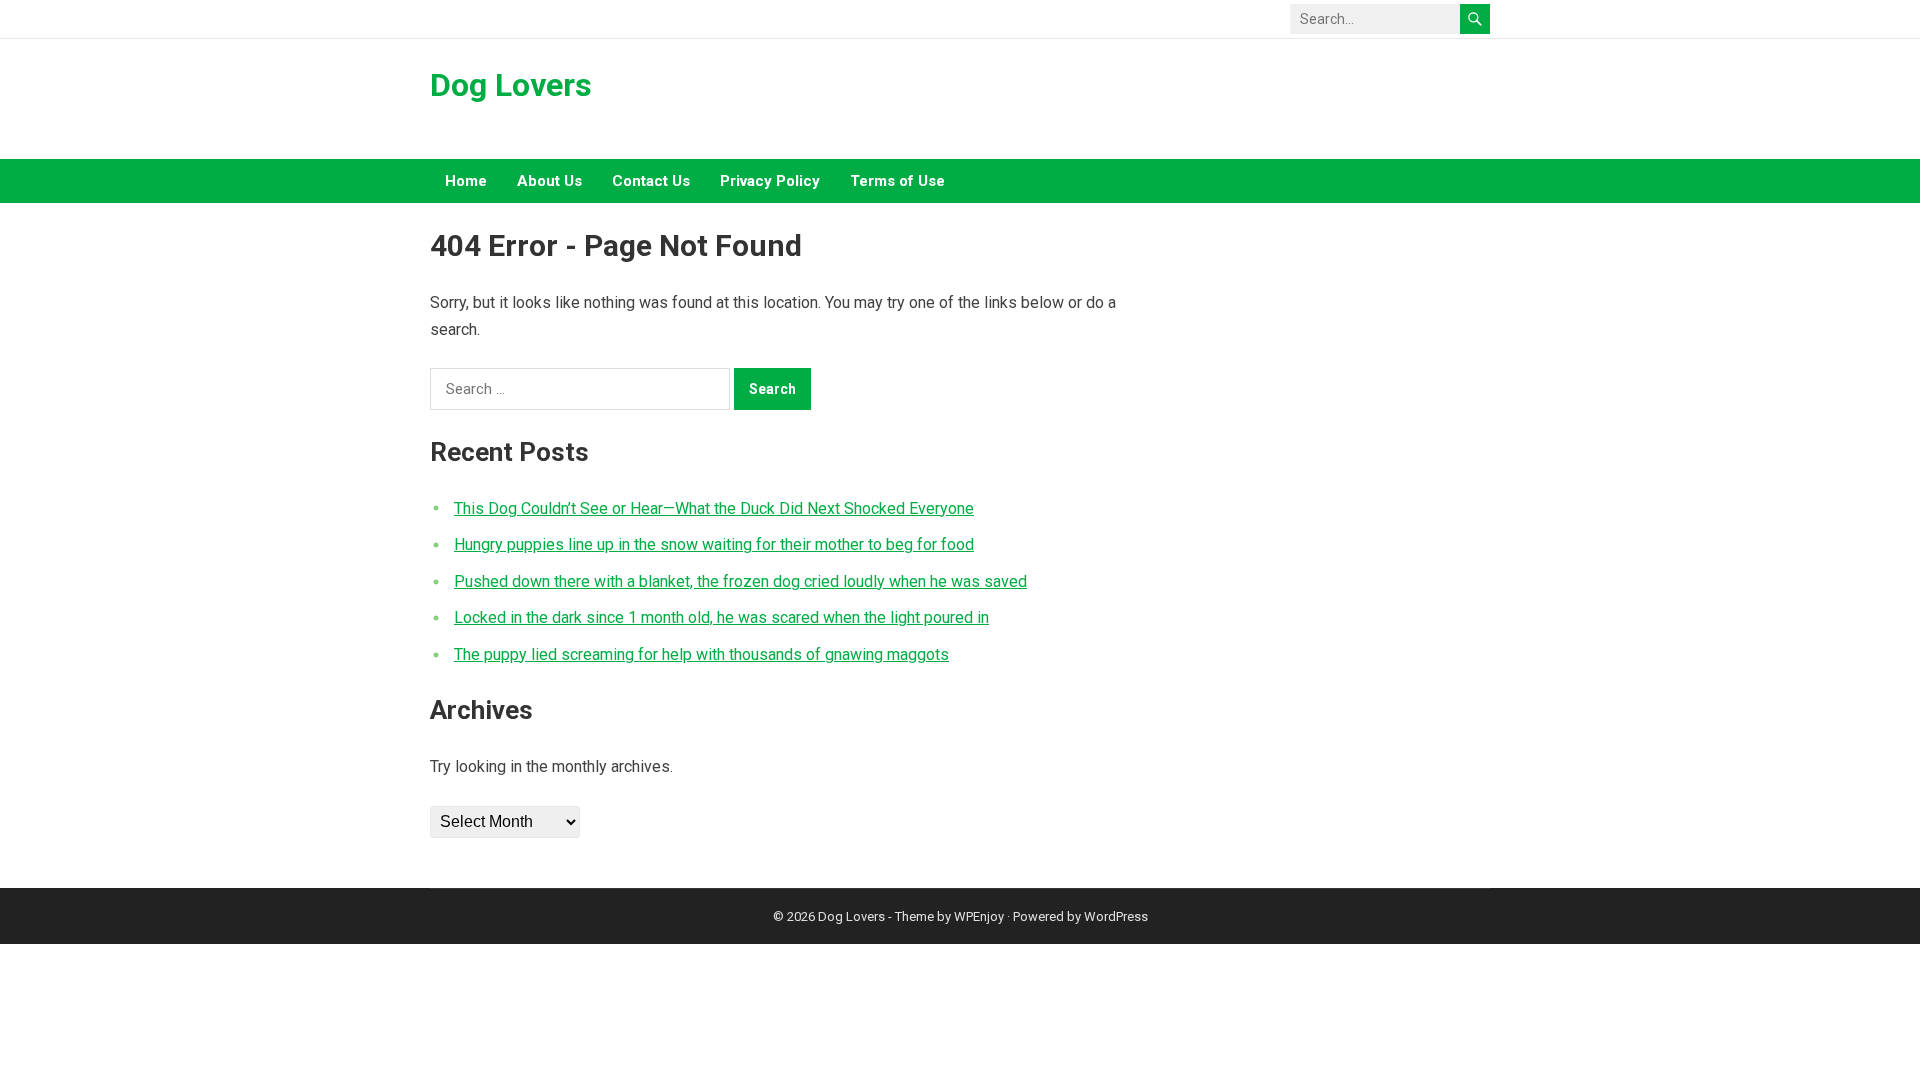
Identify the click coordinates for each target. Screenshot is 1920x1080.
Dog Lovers (511, 85)
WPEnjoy (979, 916)
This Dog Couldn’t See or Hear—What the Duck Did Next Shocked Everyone (714, 508)
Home (466, 181)
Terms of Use (897, 181)
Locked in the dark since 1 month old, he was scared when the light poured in (721, 617)
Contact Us (651, 181)
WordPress (1116, 916)
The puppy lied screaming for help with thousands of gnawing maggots (701, 654)
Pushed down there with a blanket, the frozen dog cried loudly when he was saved (740, 581)
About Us (549, 181)
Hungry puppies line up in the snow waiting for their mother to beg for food (714, 544)
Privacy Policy (770, 181)
